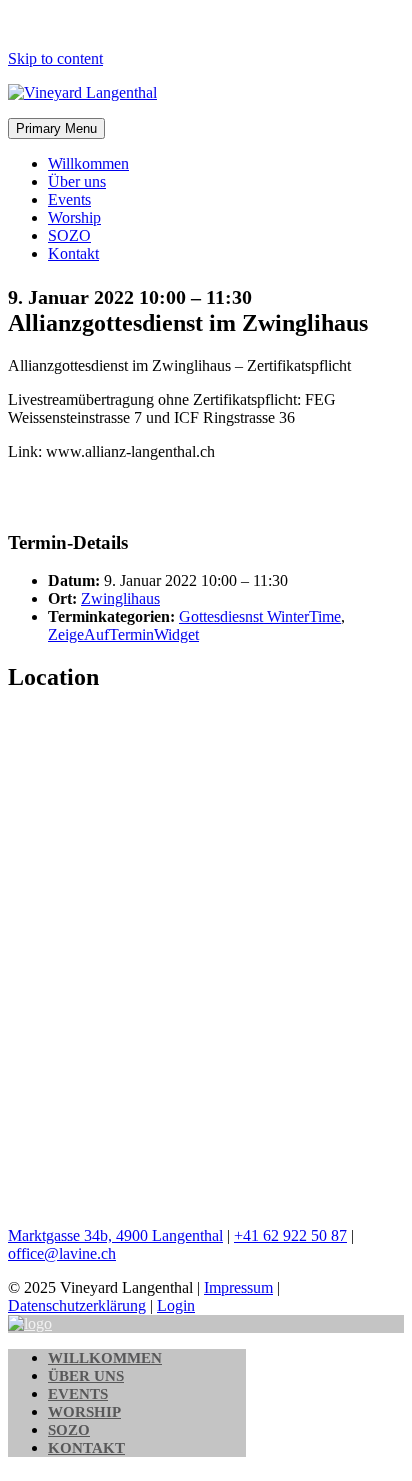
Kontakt (73, 253)
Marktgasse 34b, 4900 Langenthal (115, 1235)
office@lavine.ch (62, 1253)
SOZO (69, 235)
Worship (74, 217)
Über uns (77, 181)
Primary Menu (56, 128)
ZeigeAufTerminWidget (123, 634)
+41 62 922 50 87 (290, 1235)
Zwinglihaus (120, 598)
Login (176, 1305)
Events (69, 199)
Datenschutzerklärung (77, 1305)
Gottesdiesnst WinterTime (260, 616)
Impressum (238, 1287)
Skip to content (55, 58)
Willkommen (88, 163)
